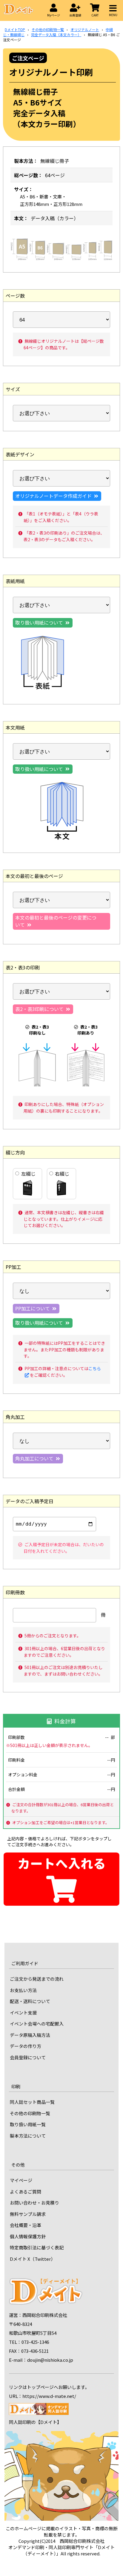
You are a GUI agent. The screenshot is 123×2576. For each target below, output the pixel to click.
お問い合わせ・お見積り (34, 2203)
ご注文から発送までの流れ (37, 1979)
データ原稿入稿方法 (30, 2035)
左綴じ (28, 1174)
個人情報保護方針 (28, 2236)
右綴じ (62, 1174)
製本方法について (28, 2136)
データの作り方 (26, 2046)
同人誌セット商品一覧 (32, 2102)
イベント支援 (23, 2013)
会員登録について (28, 2057)
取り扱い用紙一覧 (28, 2124)
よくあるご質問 (26, 2192)
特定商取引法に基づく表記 (37, 2247)
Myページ (54, 15)
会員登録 (75, 15)
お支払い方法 (23, 1990)
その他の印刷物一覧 (30, 2113)
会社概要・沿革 (26, 2225)
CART (95, 15)
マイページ (21, 2180)
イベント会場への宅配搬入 (37, 2024)
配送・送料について (30, 2001)
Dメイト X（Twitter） (33, 2259)
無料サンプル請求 (28, 2214)
